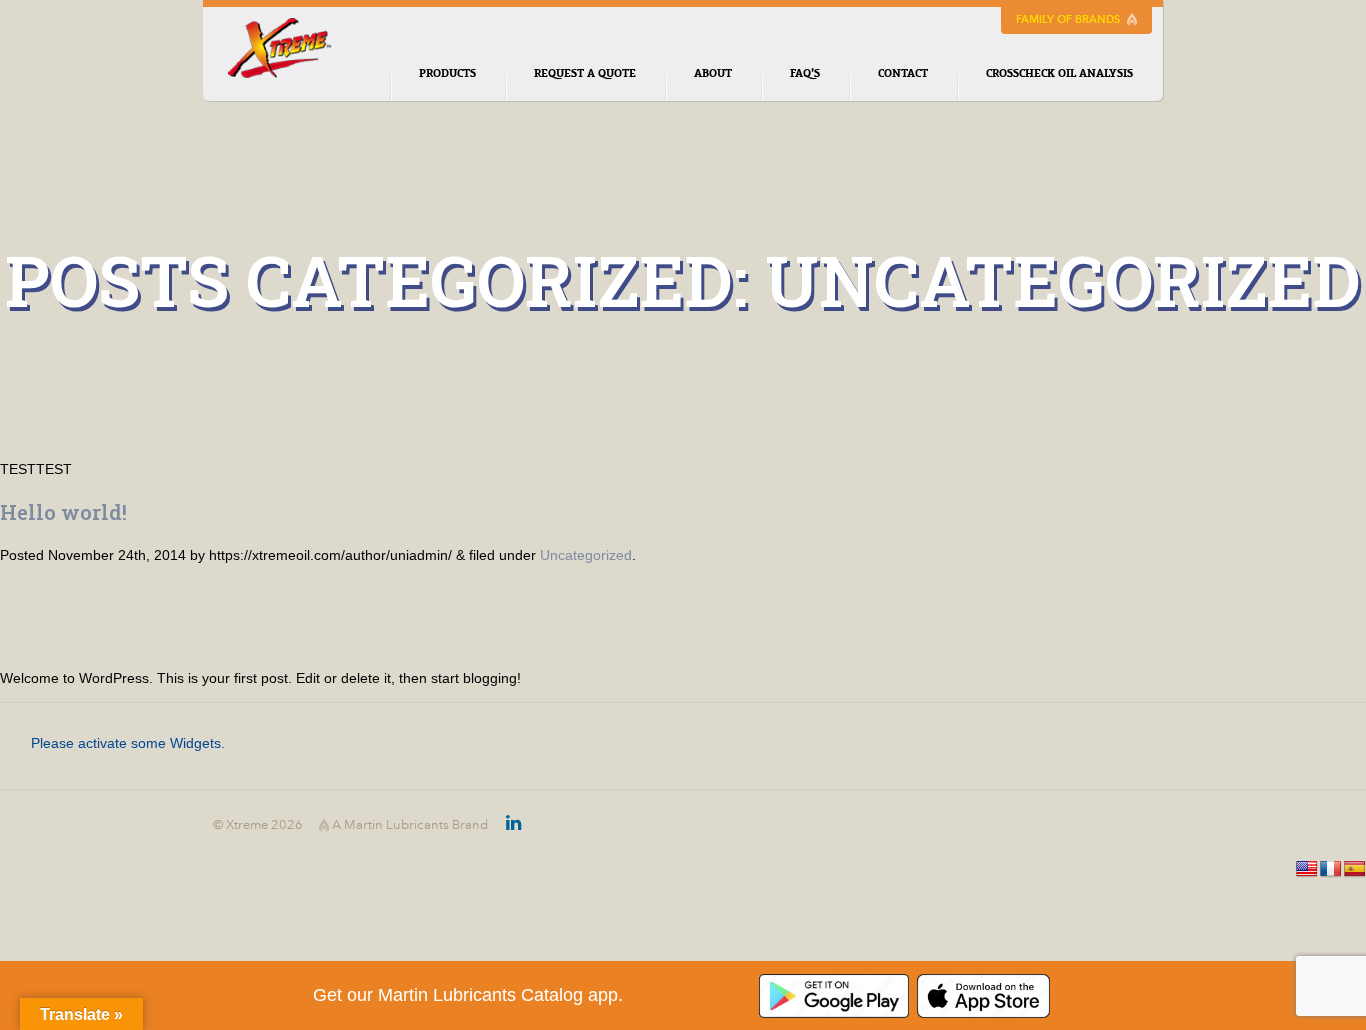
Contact (903, 73)
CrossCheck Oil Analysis (1059, 73)
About (713, 73)
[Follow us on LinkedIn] (504, 825)
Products (447, 73)
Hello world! (63, 512)
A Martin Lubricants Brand (408, 825)
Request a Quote (585, 73)
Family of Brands (1069, 19)
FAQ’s (805, 73)
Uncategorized (586, 555)
